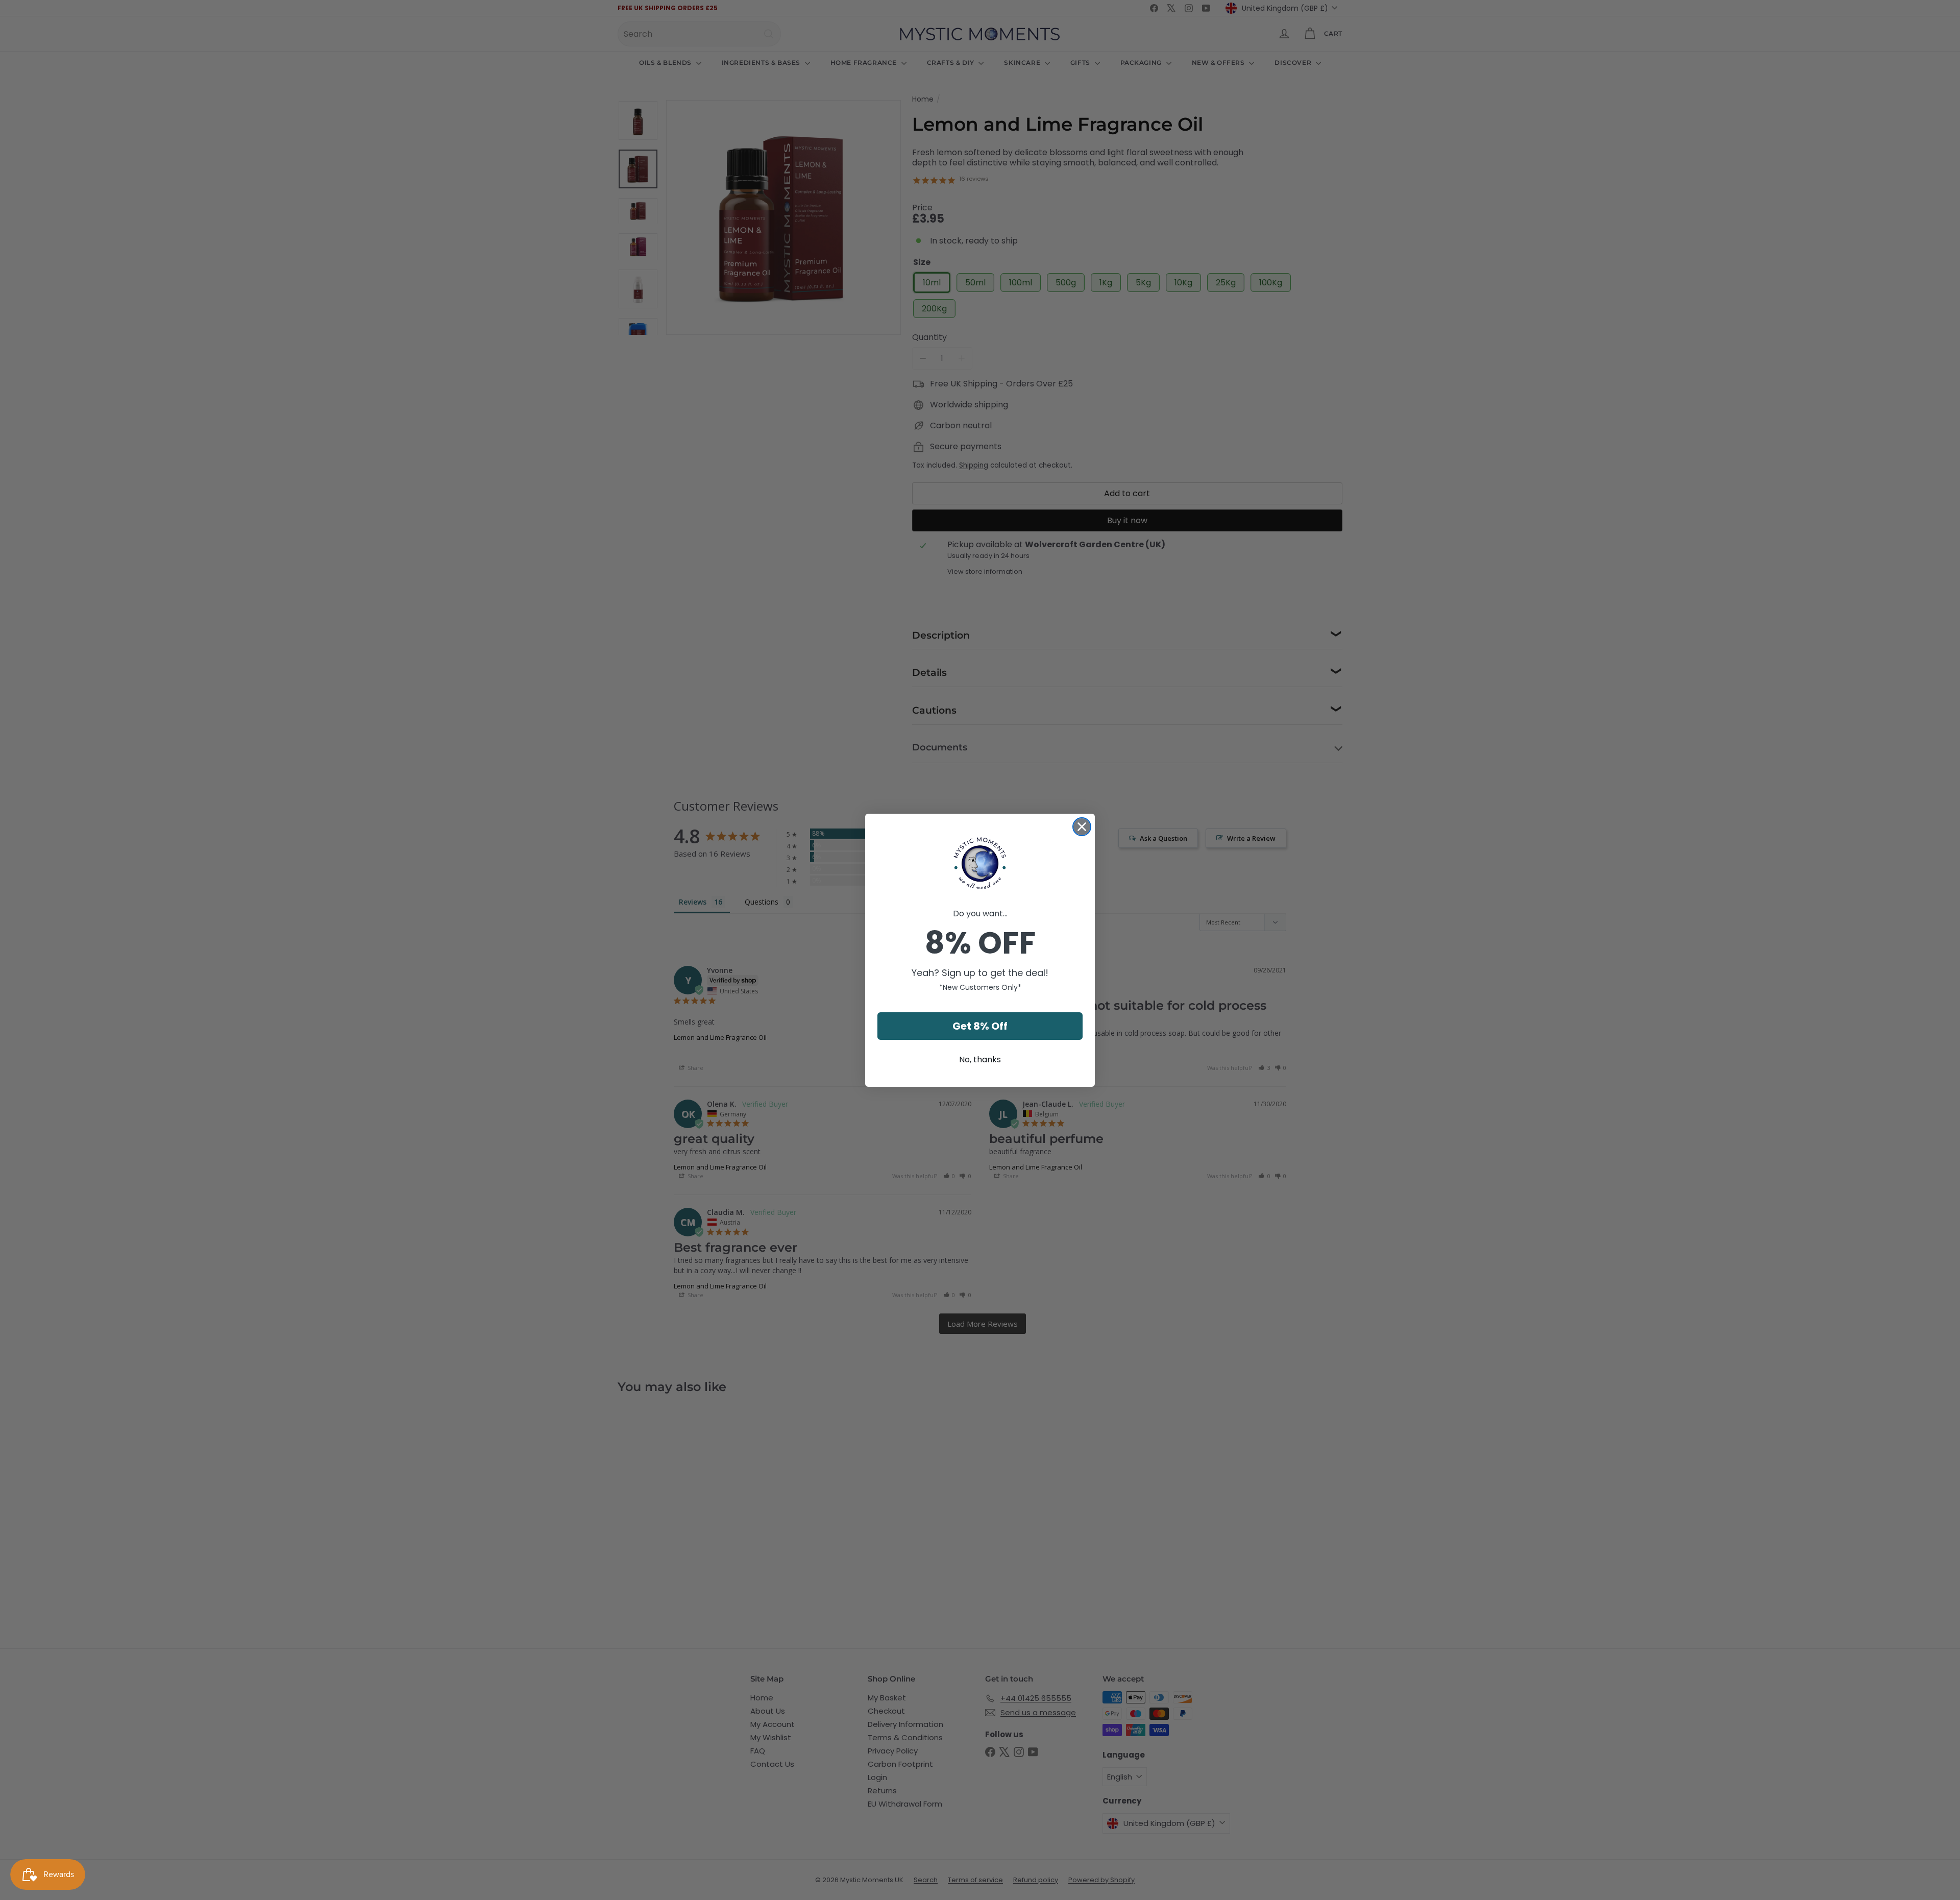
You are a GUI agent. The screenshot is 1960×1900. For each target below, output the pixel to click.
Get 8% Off (980, 1026)
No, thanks (980, 1059)
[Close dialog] (1082, 827)
